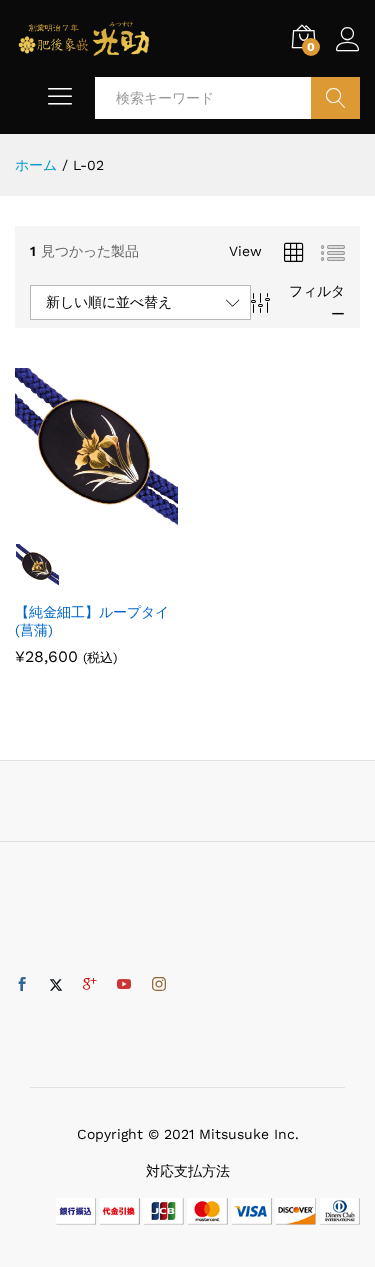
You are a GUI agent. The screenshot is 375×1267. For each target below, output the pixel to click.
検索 (335, 98)
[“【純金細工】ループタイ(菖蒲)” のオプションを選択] (73, 519)
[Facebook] (22, 985)
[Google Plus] (90, 985)
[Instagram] (159, 985)
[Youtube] (124, 985)
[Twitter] (56, 985)
